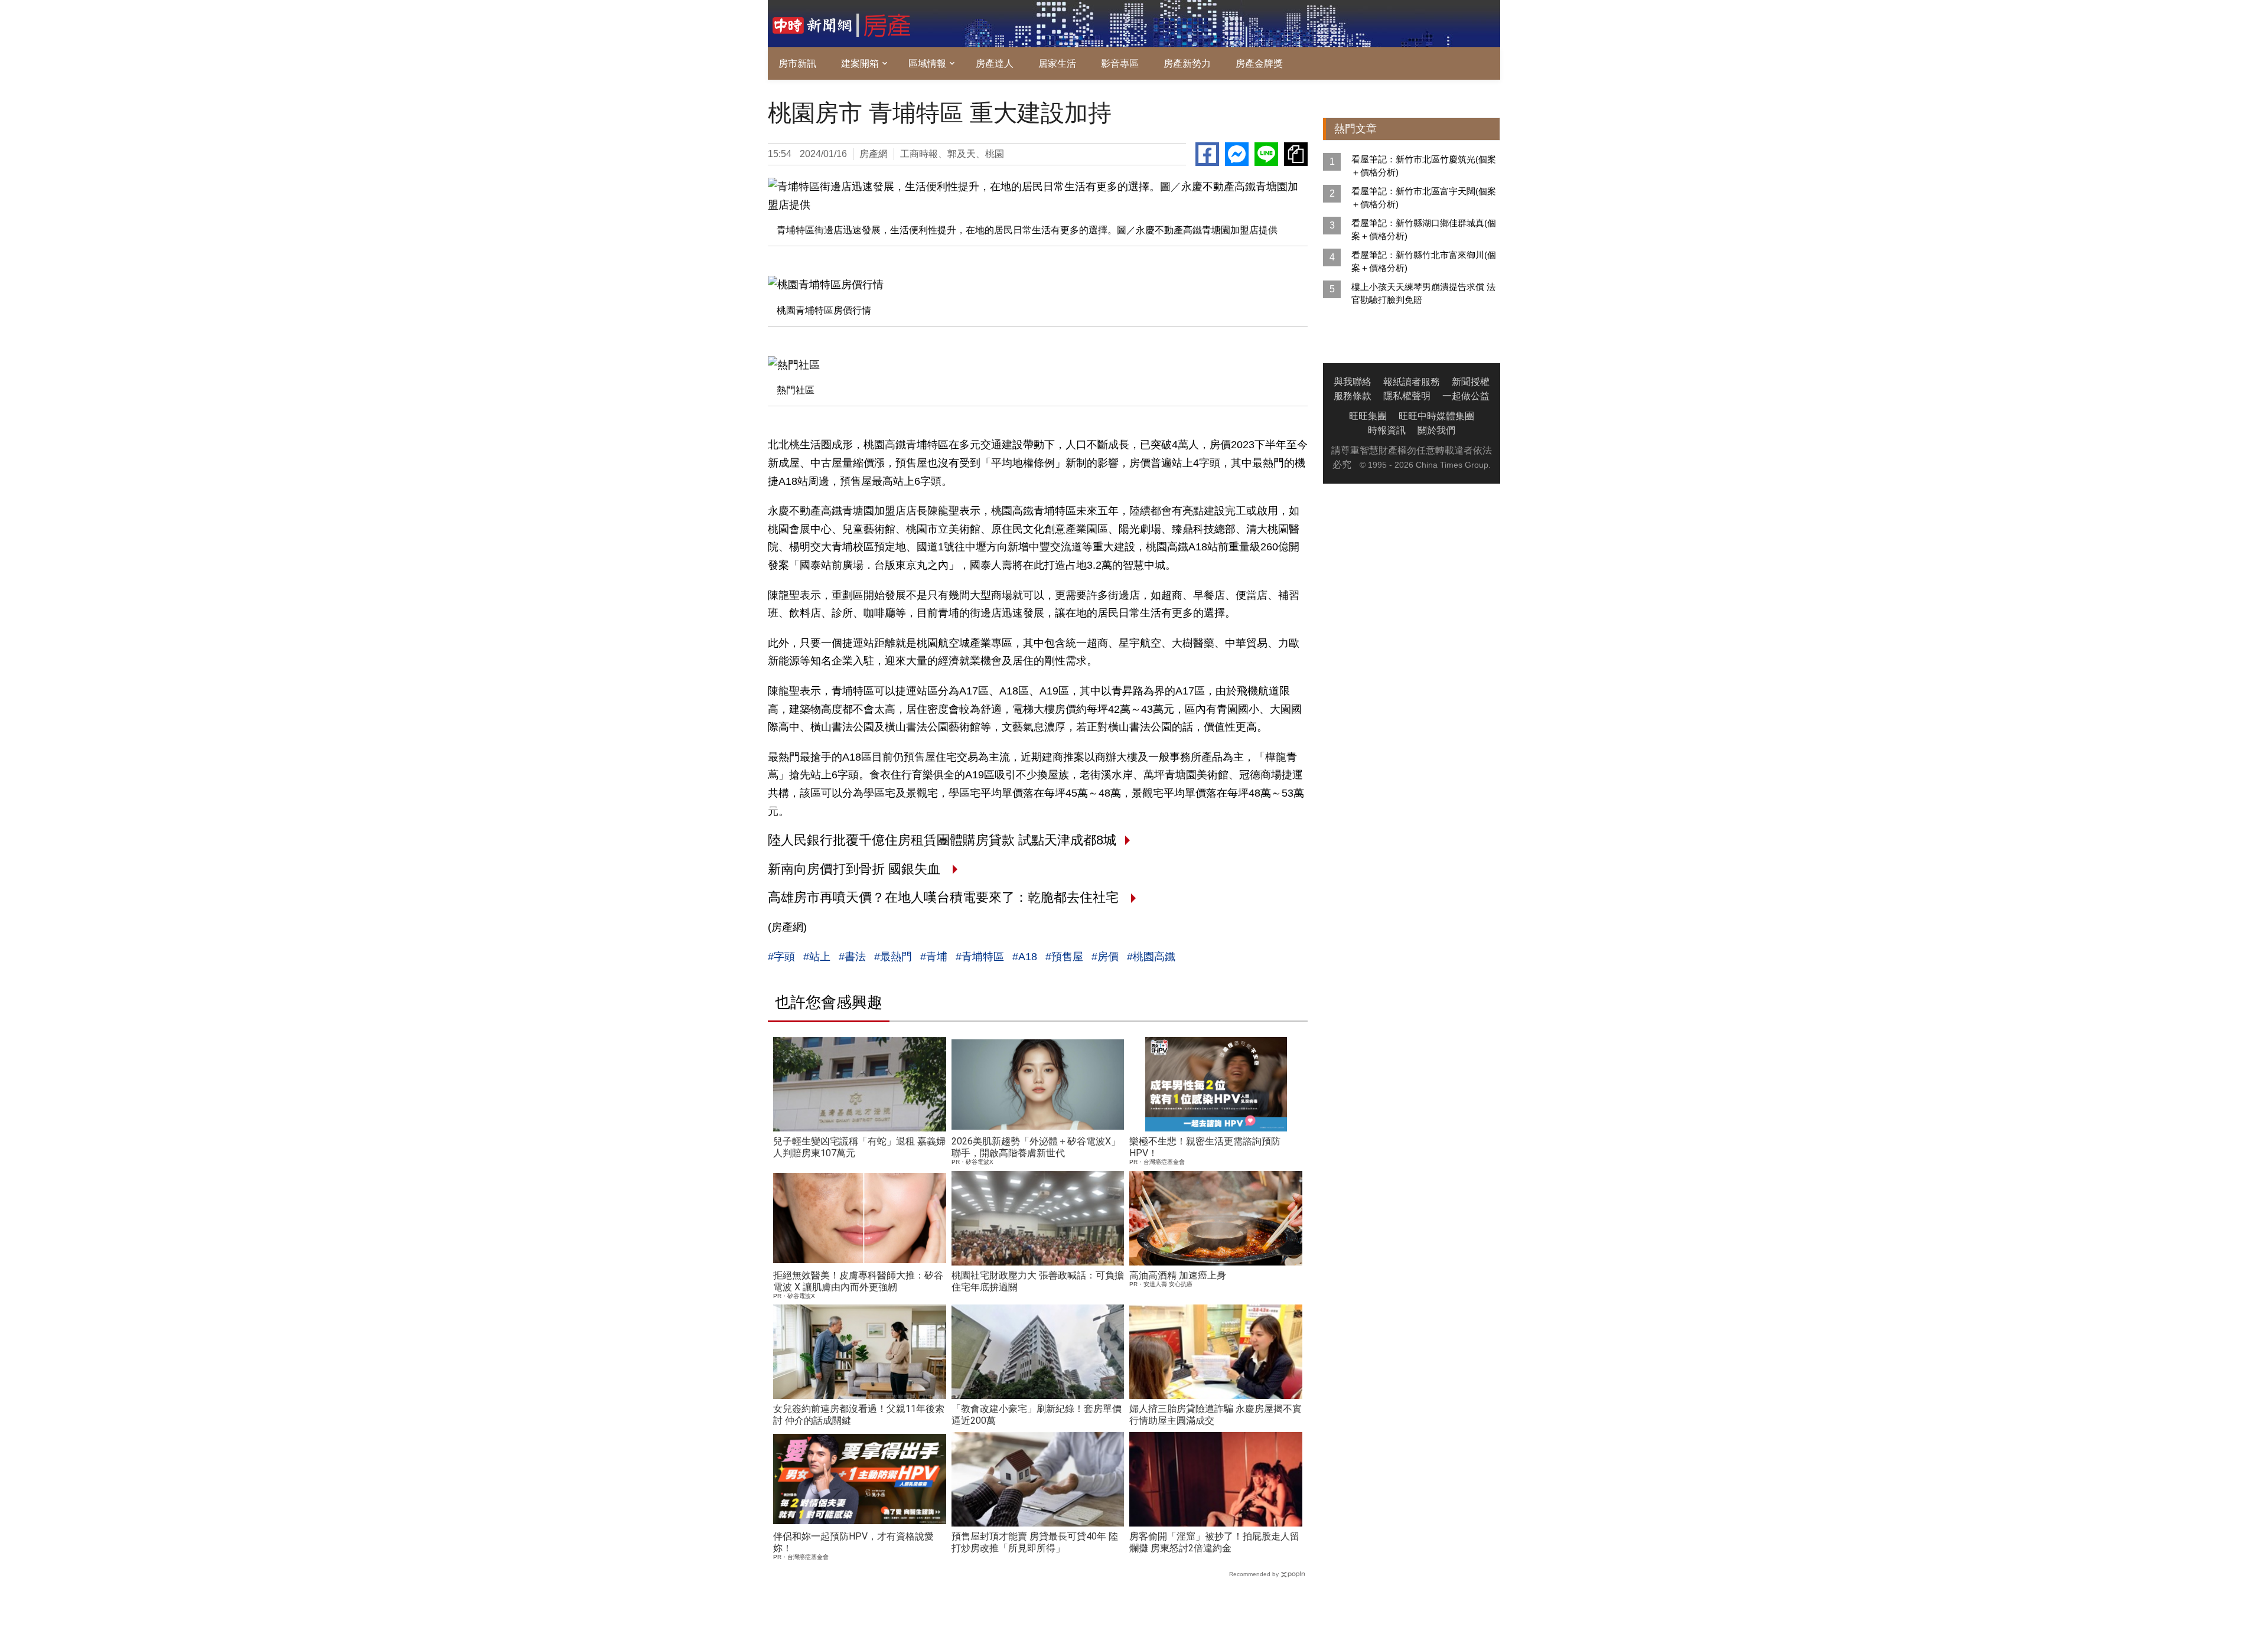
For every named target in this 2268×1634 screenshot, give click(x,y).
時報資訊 (1387, 430)
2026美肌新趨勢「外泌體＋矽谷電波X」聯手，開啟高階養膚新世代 (1036, 1147)
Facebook (1207, 154)
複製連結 (1296, 154)
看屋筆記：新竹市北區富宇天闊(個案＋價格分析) (1424, 198)
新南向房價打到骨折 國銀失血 (856, 869)
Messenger (1237, 154)
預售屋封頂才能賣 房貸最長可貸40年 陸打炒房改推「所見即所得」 (1035, 1542)
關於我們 (1436, 430)
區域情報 (927, 63)
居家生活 (1057, 63)
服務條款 (1353, 396)
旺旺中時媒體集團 (1436, 416)
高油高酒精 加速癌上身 (1178, 1275)
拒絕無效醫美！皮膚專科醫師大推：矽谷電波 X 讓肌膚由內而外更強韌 (858, 1281)
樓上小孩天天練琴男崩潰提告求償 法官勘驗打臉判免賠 (1423, 293)
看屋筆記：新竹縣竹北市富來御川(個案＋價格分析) (1424, 261)
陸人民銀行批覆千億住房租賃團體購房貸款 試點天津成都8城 (942, 840)
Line (1266, 154)
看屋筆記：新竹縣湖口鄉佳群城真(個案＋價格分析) (1424, 229)
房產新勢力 (1187, 63)
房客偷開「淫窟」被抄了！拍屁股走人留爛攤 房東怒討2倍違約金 (1214, 1542)
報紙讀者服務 (1412, 382)
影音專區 (1120, 63)
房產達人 (995, 63)
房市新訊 (797, 63)
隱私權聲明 (1407, 396)
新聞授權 (1471, 382)
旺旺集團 (1368, 416)
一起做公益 (1466, 396)
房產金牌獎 (1259, 63)
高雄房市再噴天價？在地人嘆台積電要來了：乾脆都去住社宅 (945, 897)
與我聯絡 (1353, 382)
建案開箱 (860, 63)
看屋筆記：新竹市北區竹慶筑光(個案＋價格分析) (1424, 166)
